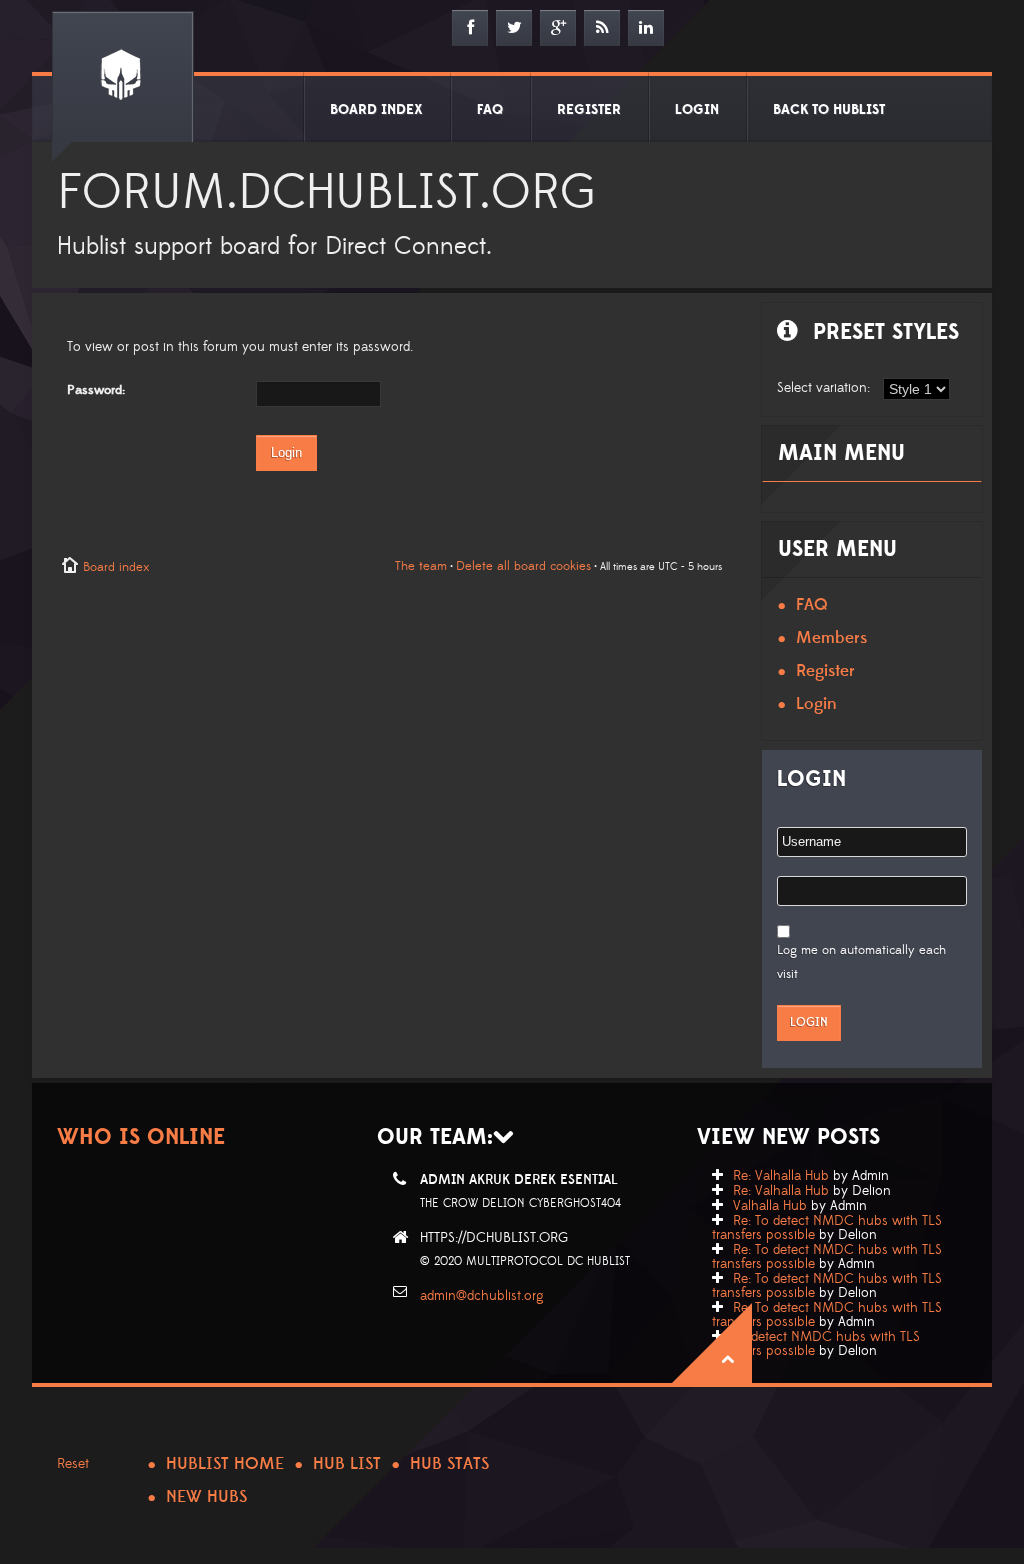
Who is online (141, 1137)
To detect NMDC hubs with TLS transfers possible (816, 1344)
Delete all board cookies (523, 566)
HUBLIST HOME (225, 1464)
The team (421, 566)
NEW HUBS (206, 1497)
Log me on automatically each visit (861, 962)
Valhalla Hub (770, 1206)
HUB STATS (449, 1464)
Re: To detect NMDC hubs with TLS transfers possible (827, 1228)
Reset (73, 1464)
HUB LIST (347, 1464)
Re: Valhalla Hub (781, 1176)
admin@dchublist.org (482, 1296)
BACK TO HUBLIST (829, 110)
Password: (96, 390)
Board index (116, 567)
